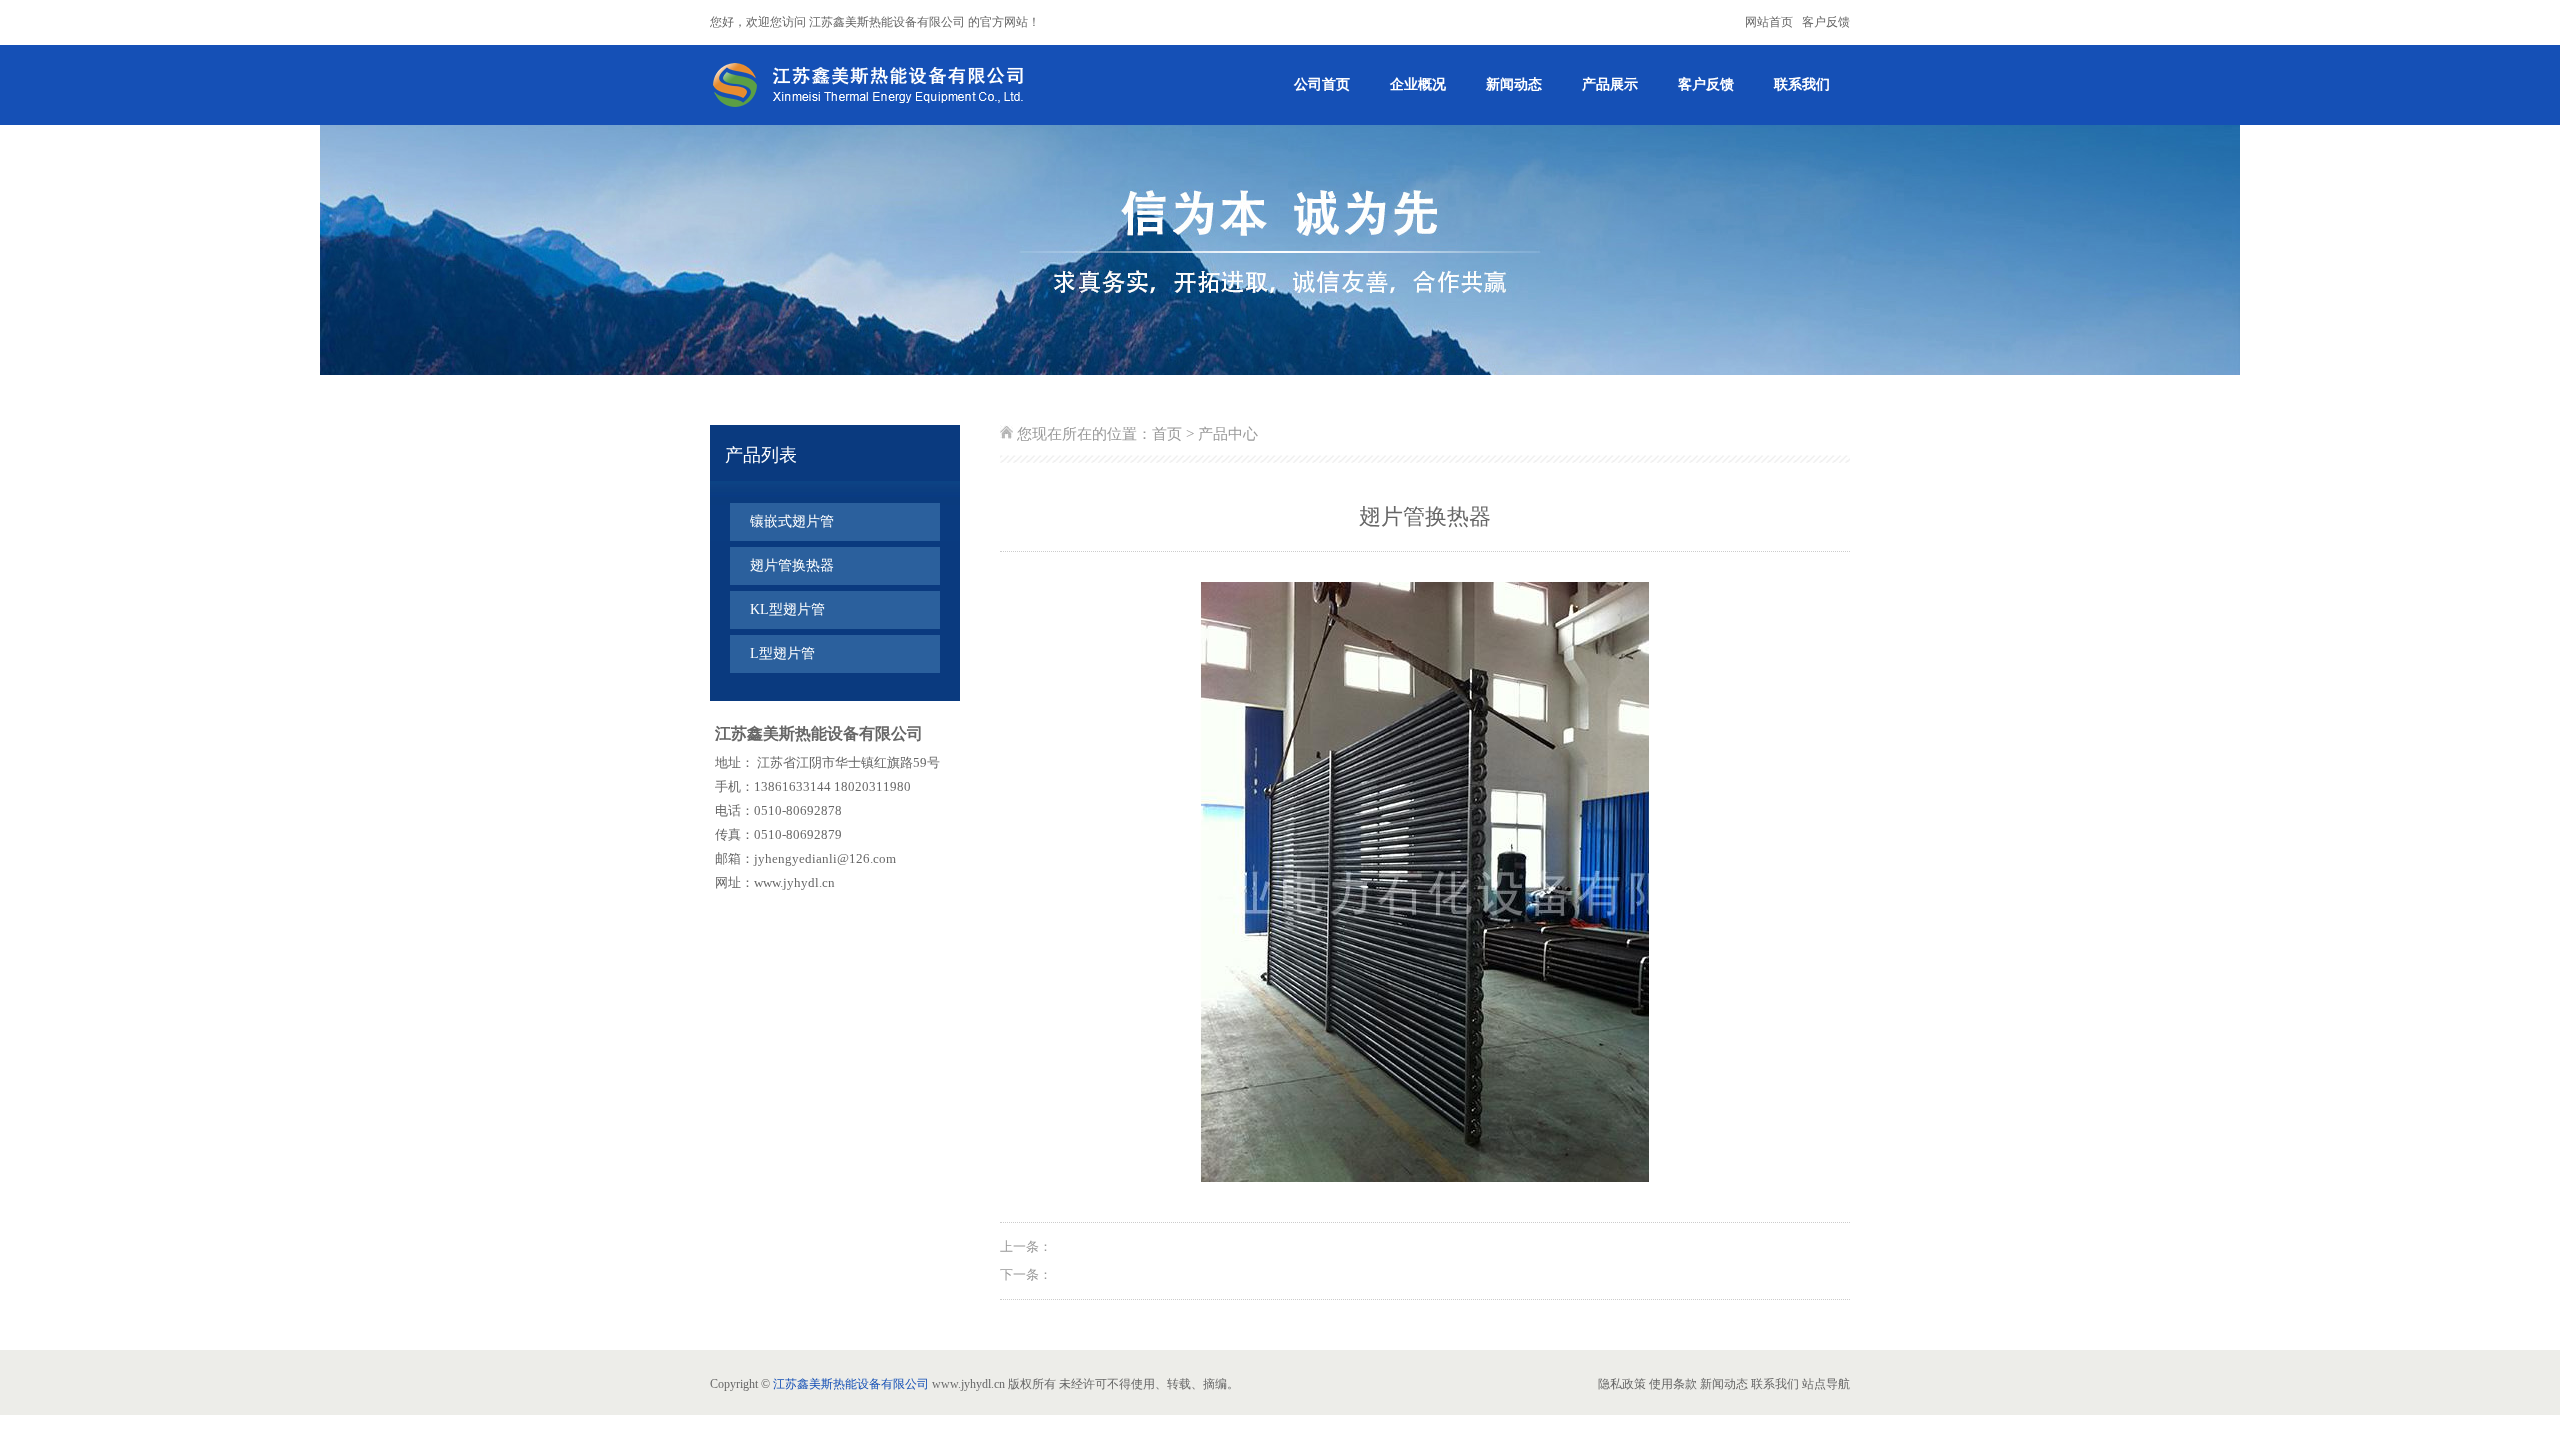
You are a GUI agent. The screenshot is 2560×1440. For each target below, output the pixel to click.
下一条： (1026, 1274)
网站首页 (1769, 22)
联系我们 (1802, 84)
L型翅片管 (782, 653)
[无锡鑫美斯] (874, 85)
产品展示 (1610, 84)
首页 (1167, 434)
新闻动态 (1514, 84)
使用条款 (1673, 1384)
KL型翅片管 (787, 609)
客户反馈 (1826, 22)
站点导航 (1826, 1384)
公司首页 (1322, 84)
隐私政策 (1622, 1384)
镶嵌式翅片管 (792, 521)
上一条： (1026, 1246)
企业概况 (1418, 84)
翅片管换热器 (792, 565)
